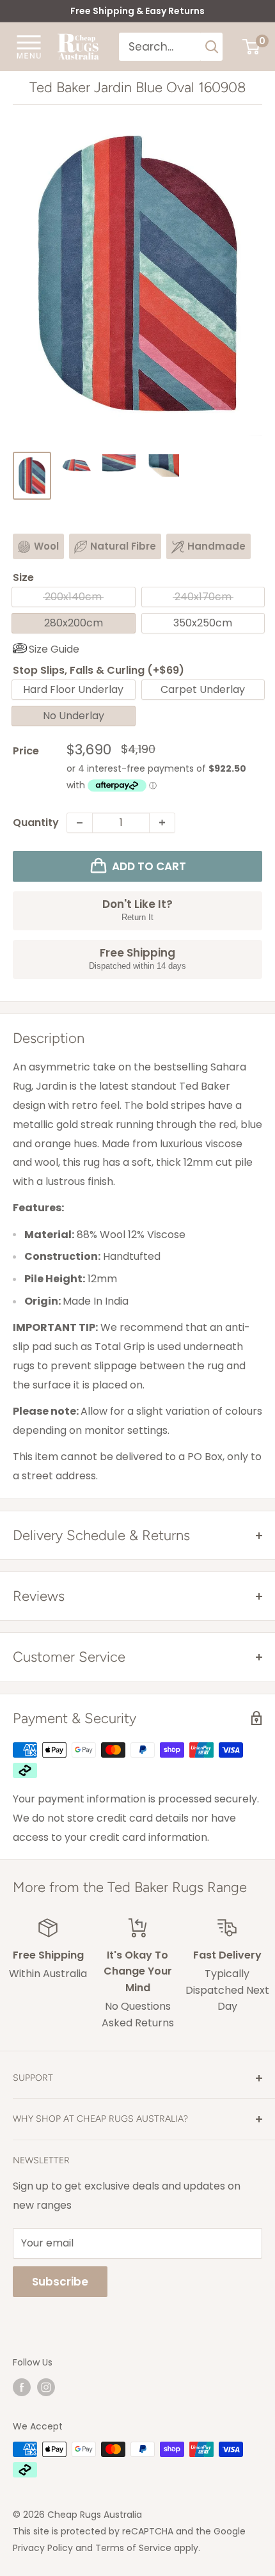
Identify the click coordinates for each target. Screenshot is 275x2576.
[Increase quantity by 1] (162, 823)
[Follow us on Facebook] (22, 2387)
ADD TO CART (149, 866)
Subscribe (60, 2282)
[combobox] (160, 47)
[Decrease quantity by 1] (80, 823)
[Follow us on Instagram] (46, 2387)
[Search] (212, 47)
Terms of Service (133, 2548)
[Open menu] (29, 46)
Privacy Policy (43, 2548)
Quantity (36, 823)
